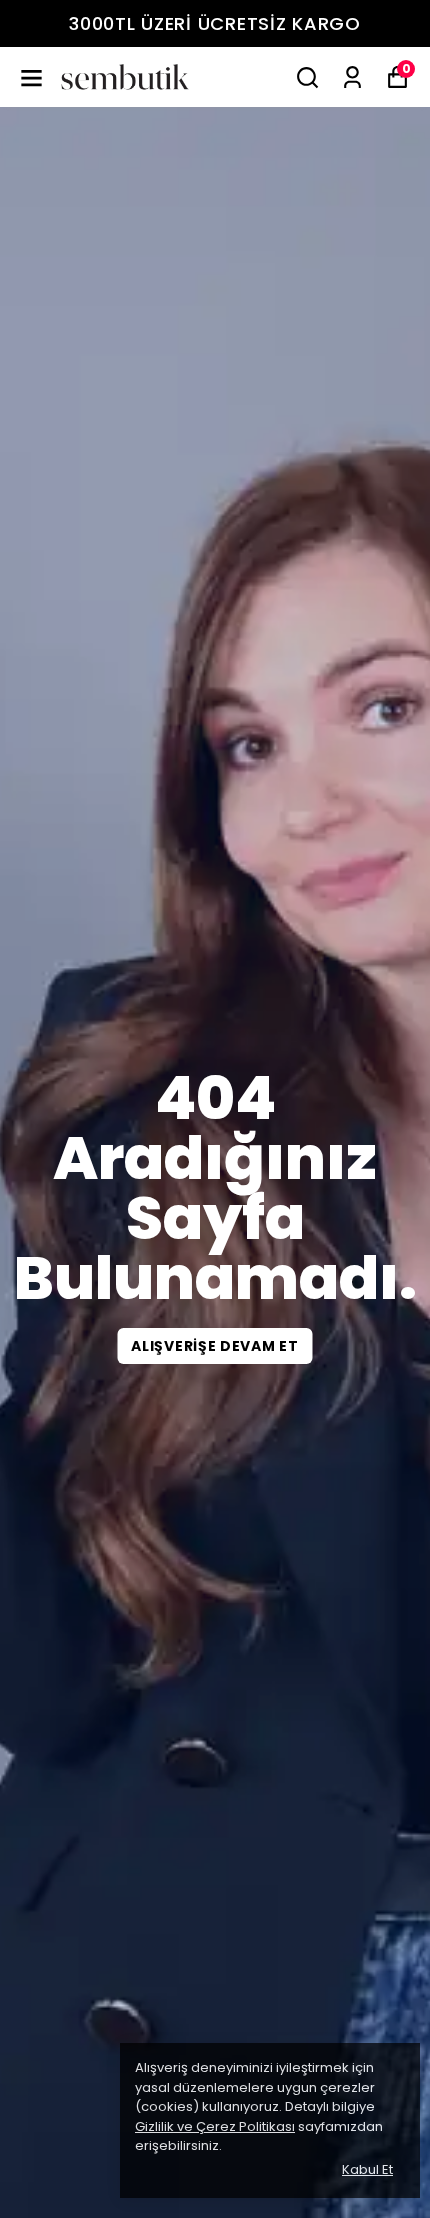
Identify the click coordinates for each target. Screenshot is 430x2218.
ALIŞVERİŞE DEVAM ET (214, 1346)
